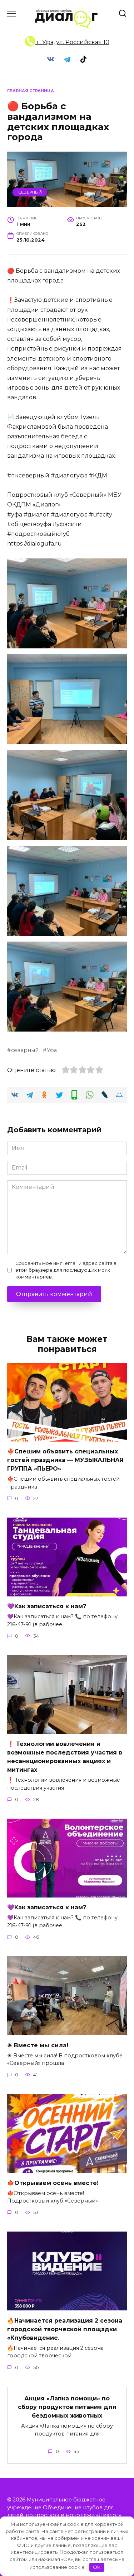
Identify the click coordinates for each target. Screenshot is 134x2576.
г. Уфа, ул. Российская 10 (72, 42)
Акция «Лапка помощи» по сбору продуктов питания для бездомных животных (67, 2407)
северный (25, 1050)
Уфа (52, 1050)
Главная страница (31, 91)
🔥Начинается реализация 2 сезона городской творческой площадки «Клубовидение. (65, 2329)
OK (97, 2567)
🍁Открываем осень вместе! (53, 2183)
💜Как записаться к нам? (47, 1606)
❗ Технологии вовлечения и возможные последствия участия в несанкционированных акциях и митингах (65, 1757)
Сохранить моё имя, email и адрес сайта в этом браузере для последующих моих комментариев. (66, 1270)
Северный (30, 192)
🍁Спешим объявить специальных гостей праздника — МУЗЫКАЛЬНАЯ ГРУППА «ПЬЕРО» (65, 1460)
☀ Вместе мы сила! (38, 2045)
